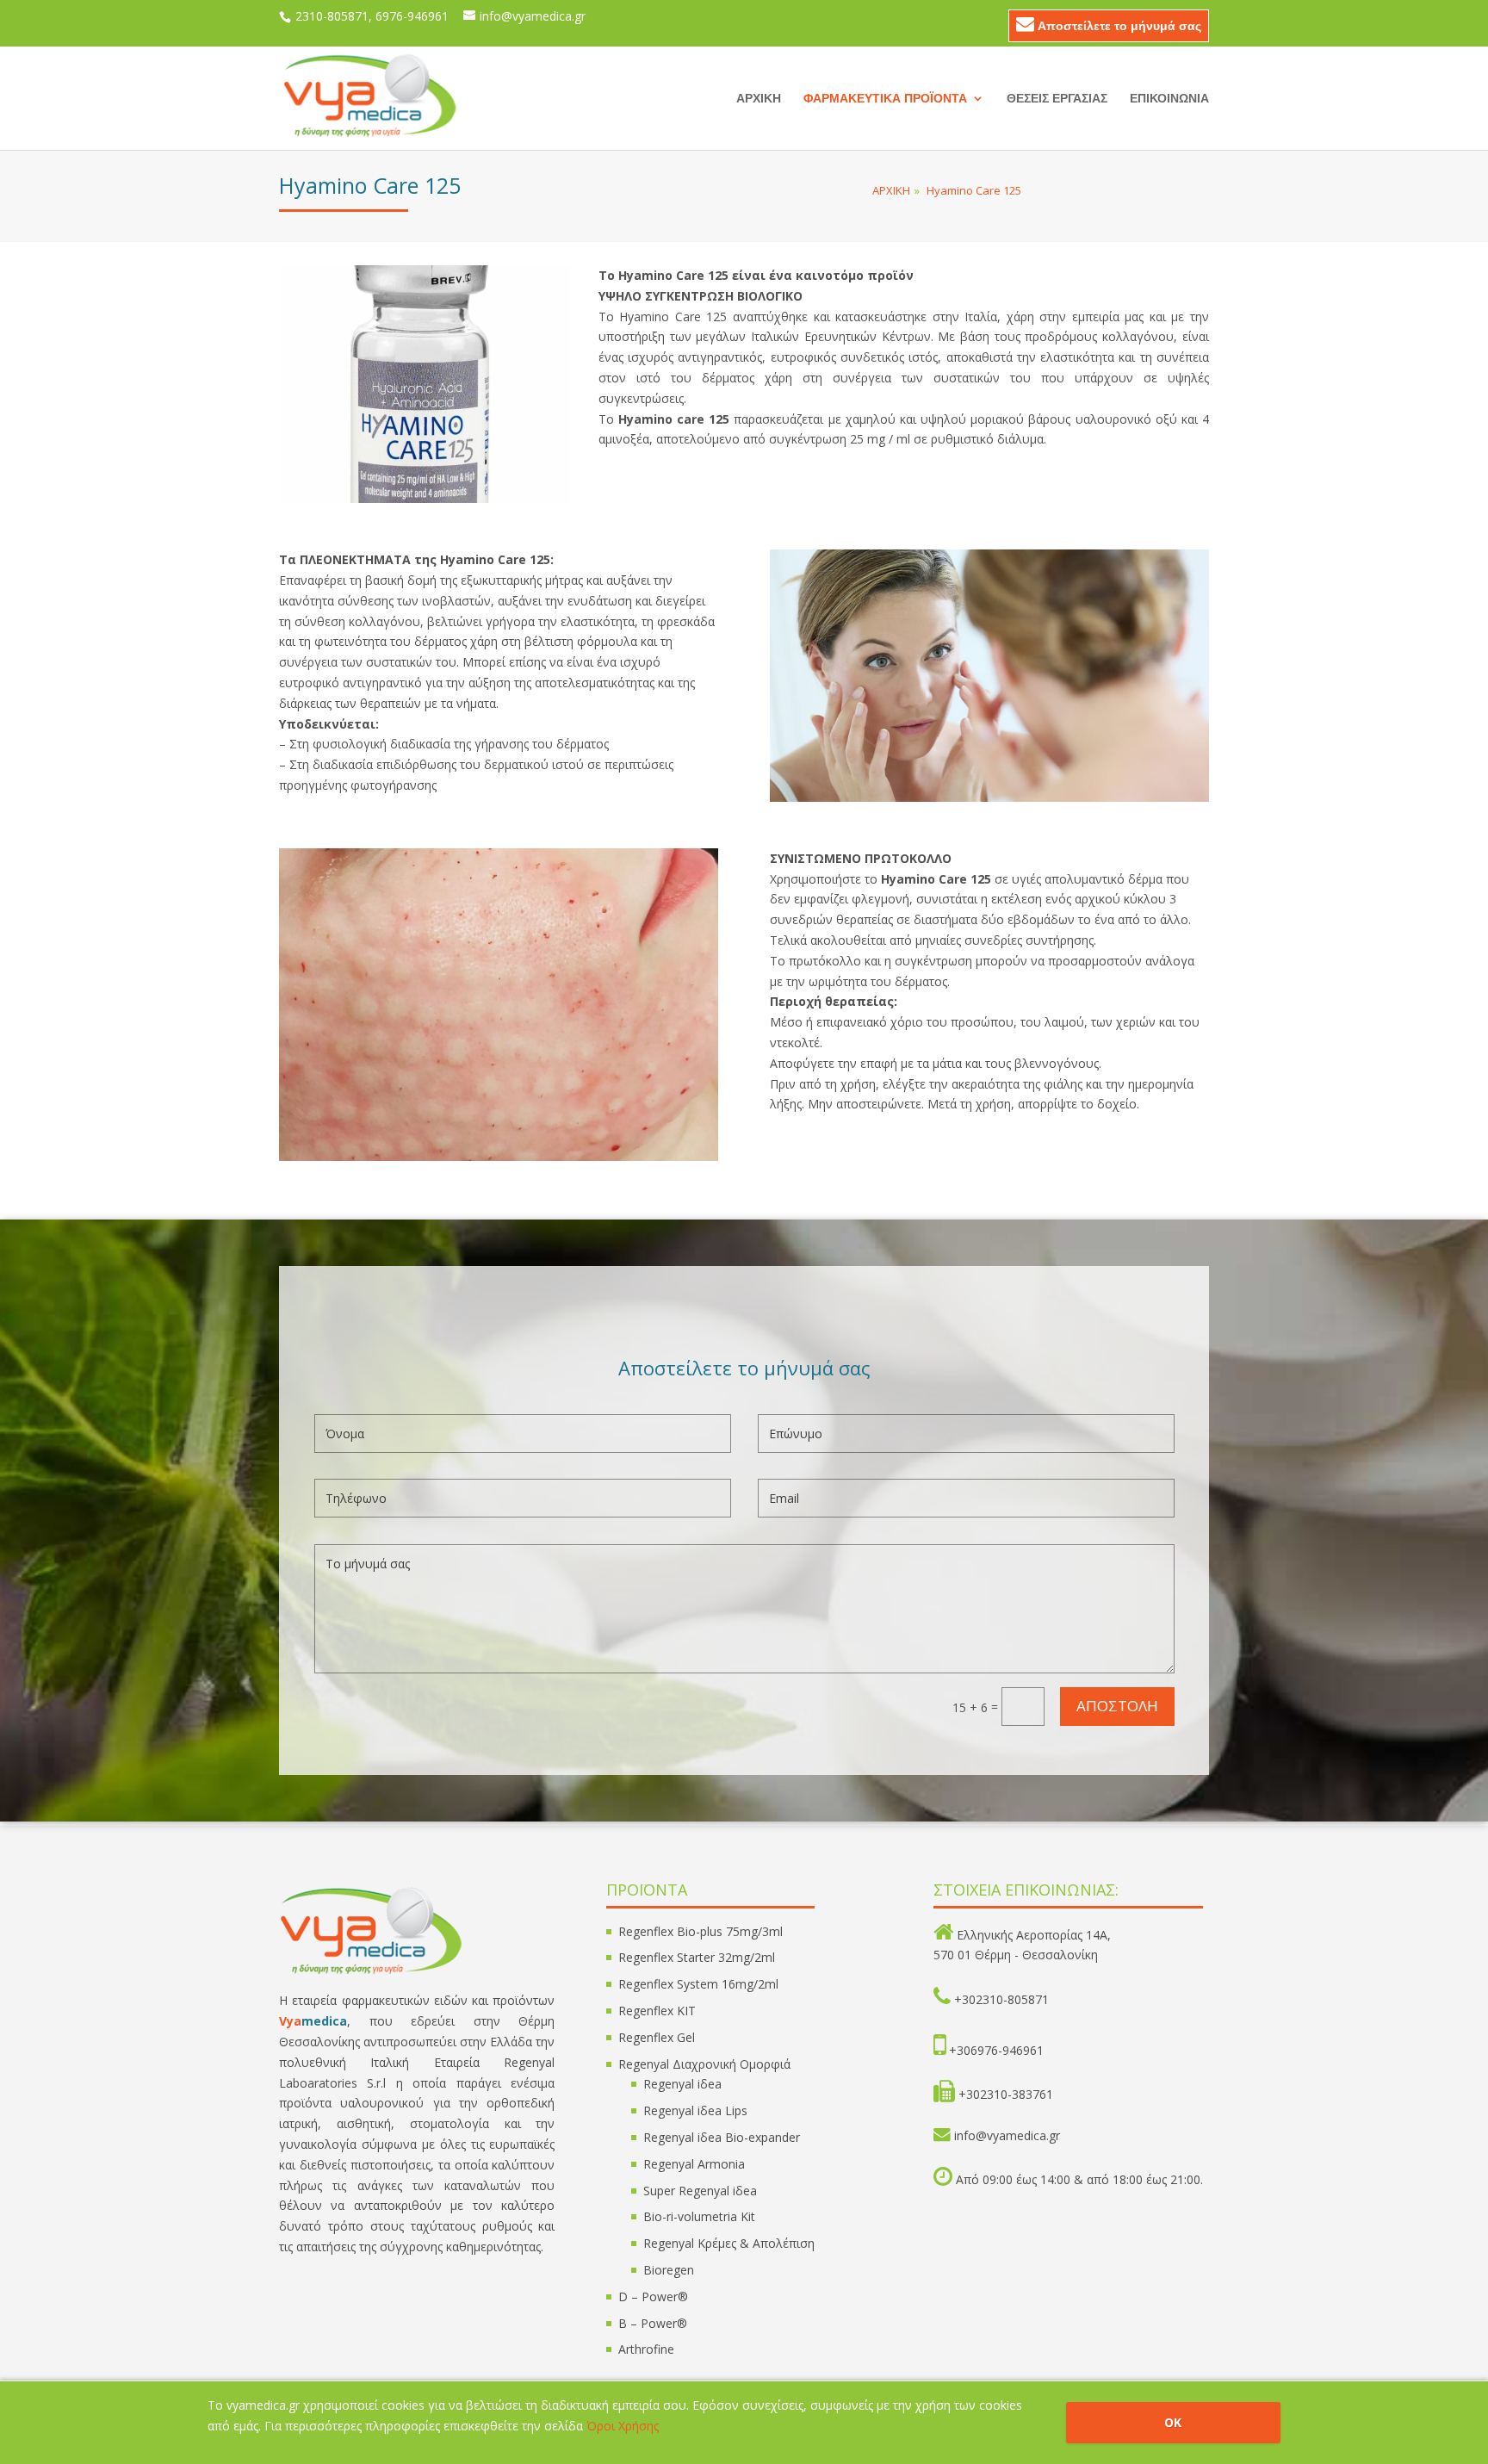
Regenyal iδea (682, 2084)
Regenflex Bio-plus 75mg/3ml (701, 1931)
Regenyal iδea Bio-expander (722, 2137)
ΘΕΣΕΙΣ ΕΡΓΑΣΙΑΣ (1057, 99)
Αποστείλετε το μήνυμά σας (1118, 25)
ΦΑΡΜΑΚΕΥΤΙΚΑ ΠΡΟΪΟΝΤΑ (885, 99)
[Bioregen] (425, 498)
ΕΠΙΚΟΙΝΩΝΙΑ (1169, 99)
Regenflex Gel (657, 2037)
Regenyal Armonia (694, 2164)
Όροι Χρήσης (623, 2426)
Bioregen (669, 2270)
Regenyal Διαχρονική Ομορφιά (704, 2064)
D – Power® (653, 2296)
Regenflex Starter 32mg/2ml (697, 1957)
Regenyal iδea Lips (695, 2110)
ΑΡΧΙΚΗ (759, 99)
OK (1173, 2422)
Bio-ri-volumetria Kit (699, 2216)
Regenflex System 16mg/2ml (698, 1984)
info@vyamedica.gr (1007, 2135)
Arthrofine (646, 2349)
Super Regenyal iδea (700, 2191)
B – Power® (653, 2323)
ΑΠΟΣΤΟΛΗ (1117, 1706)
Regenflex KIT (657, 2011)
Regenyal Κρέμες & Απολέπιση (729, 2243)
